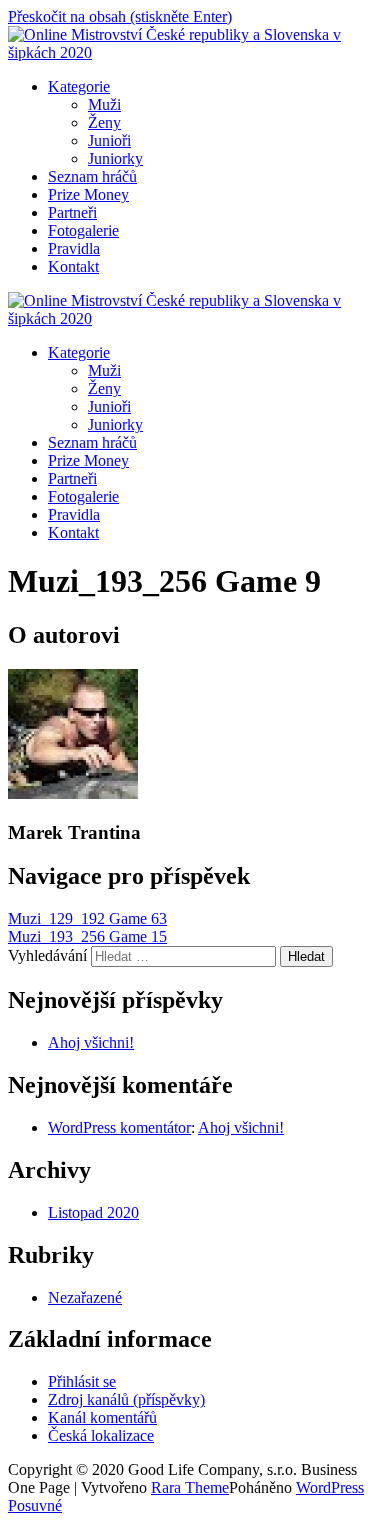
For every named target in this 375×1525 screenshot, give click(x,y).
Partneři (72, 212)
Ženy (104, 122)
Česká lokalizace (101, 1435)
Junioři (109, 140)
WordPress (330, 1487)
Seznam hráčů (92, 176)
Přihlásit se (82, 1381)
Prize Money (88, 194)
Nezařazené (85, 1297)
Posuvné (35, 1505)
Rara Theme (190, 1487)
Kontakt (73, 266)
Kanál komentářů (102, 1417)
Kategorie (79, 86)
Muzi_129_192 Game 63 (87, 918)
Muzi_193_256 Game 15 (87, 936)
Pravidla (74, 248)
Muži (104, 104)
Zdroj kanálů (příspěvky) (126, 1399)
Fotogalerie (83, 230)
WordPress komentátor (119, 1127)
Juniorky (115, 158)
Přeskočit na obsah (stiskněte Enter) (120, 16)
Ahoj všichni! (91, 1042)
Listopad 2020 (93, 1212)
